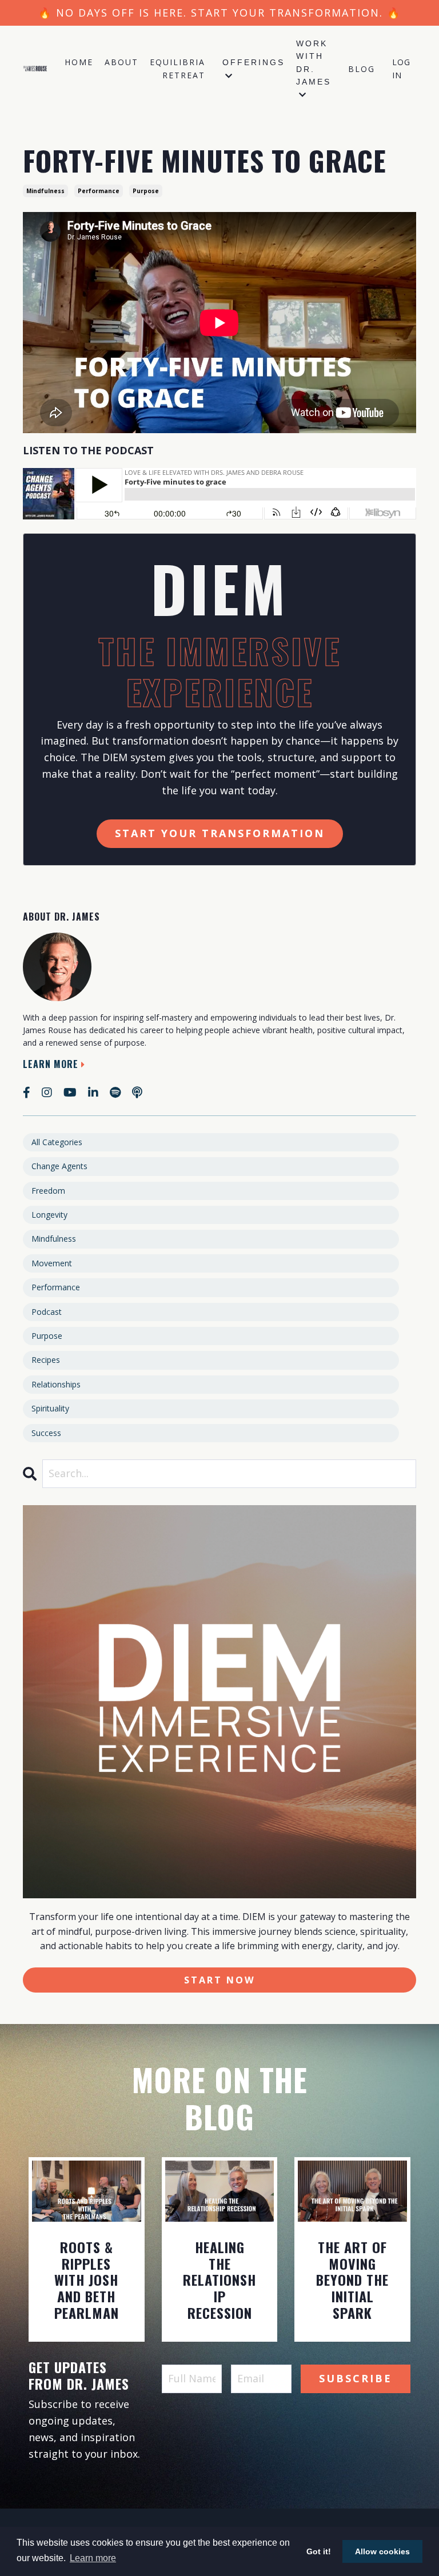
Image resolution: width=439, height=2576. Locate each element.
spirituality (50, 1408)
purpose (146, 191)
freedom (48, 1191)
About (121, 62)
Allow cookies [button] (382, 2551)
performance (99, 191)
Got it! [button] (319, 2551)
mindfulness (45, 191)
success (46, 1433)
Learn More (51, 1064)
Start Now (220, 1980)
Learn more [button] (93, 2558)
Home (79, 62)
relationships (56, 1384)
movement (52, 1263)
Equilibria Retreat (177, 68)
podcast (47, 1312)
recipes (46, 1360)
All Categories (57, 1142)
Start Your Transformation (220, 833)
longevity (49, 1215)
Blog (362, 69)
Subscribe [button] (356, 2378)
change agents (59, 1166)
